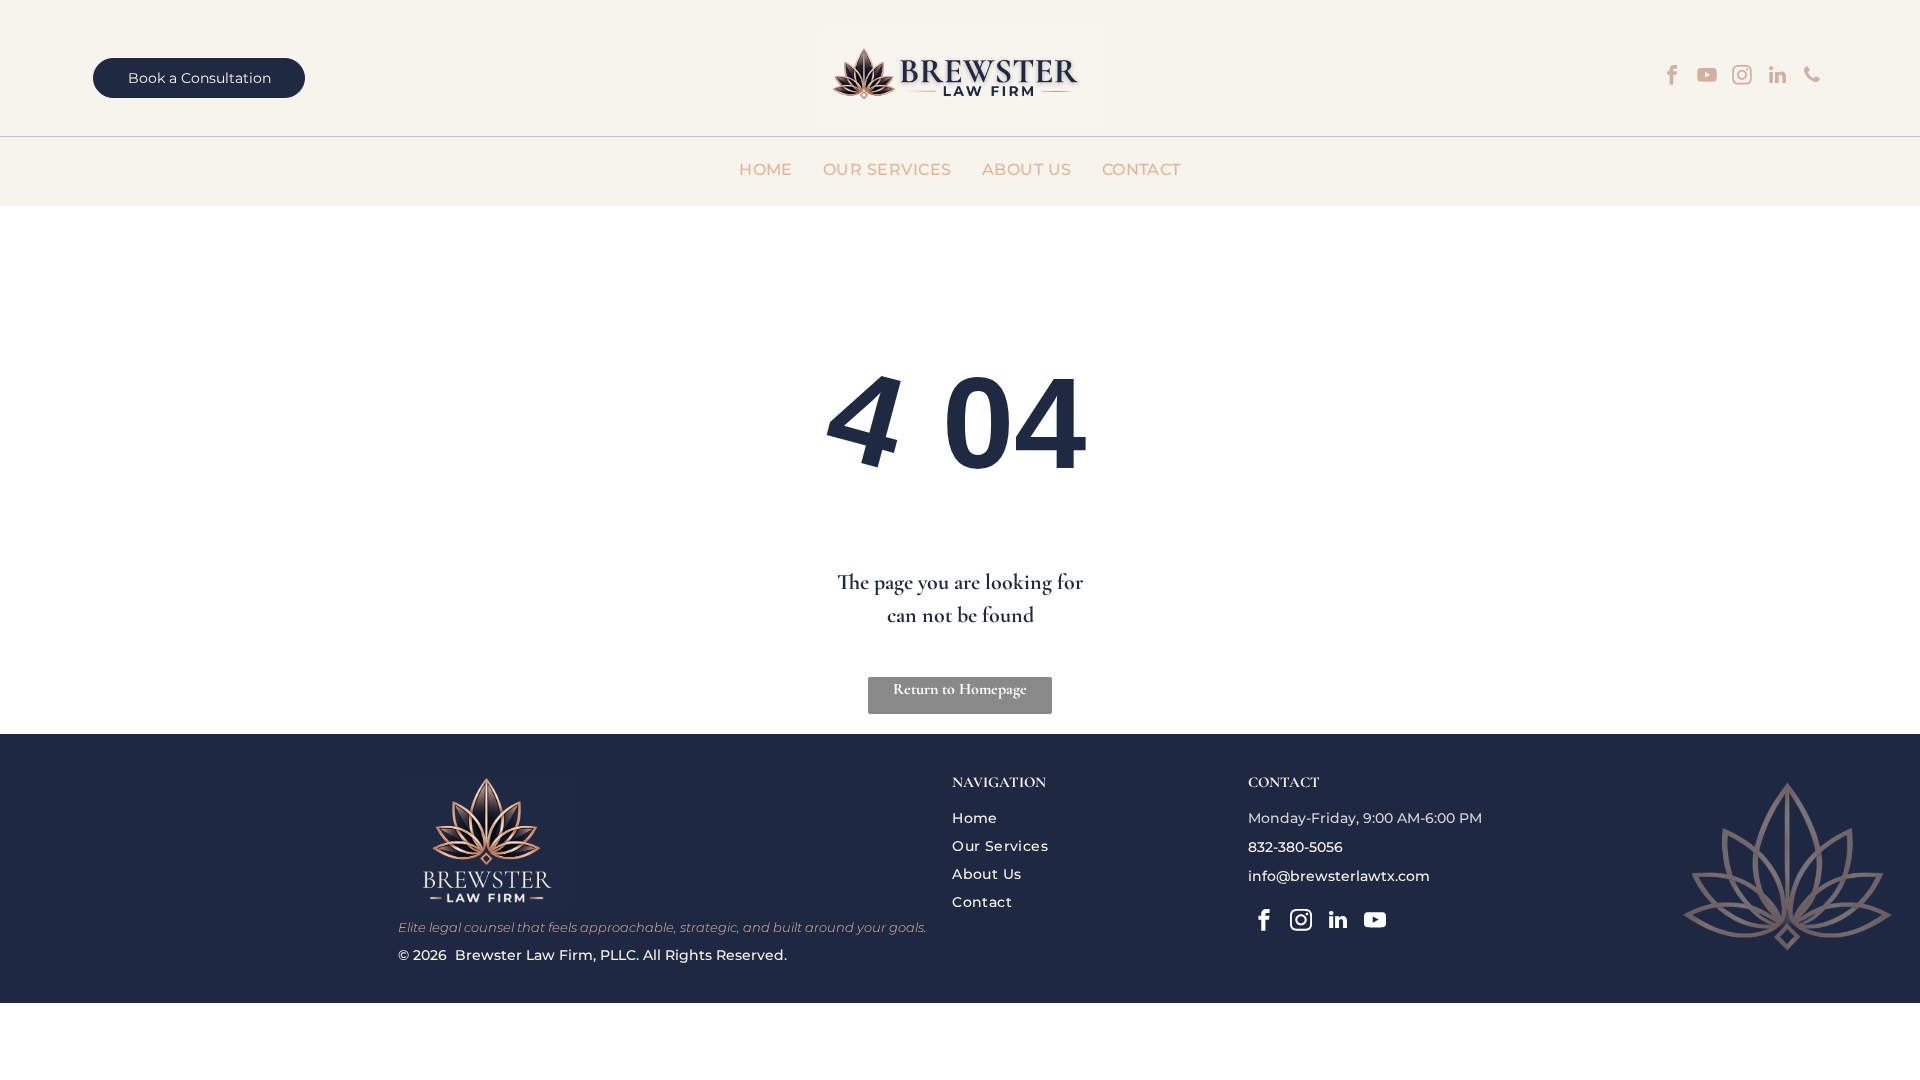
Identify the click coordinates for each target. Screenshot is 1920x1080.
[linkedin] (1777, 77)
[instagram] (1742, 77)
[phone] (1812, 77)
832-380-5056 (1295, 847)
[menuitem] (766, 169)
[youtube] (1707, 77)
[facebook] (1672, 77)
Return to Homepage (960, 689)
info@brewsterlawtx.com (1339, 876)
